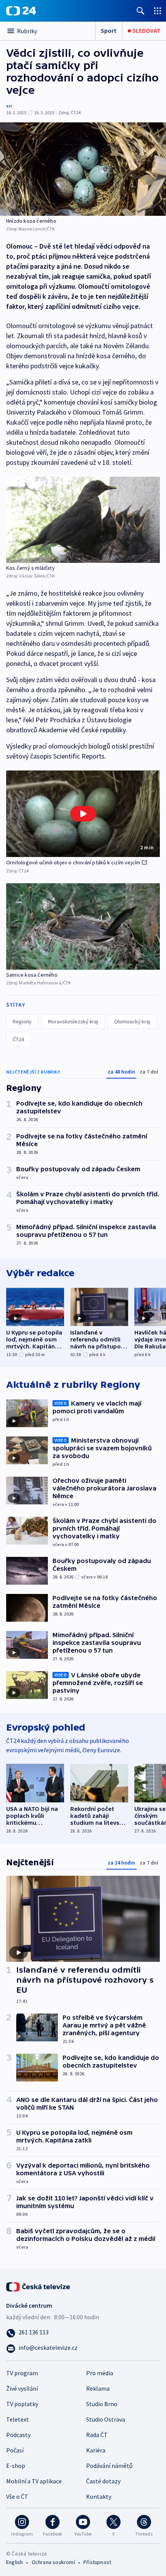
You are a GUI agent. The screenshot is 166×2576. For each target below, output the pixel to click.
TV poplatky (22, 2404)
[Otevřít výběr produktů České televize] (158, 11)
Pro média (100, 2373)
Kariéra (96, 2450)
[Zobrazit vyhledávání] (141, 11)
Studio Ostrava (106, 2419)
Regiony (22, 1021)
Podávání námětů (109, 2466)
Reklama (98, 2388)
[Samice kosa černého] (83, 926)
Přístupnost (97, 2562)
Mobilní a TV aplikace (34, 2481)
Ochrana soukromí (53, 2562)
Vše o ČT (17, 2496)
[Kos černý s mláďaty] (83, 520)
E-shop (16, 2466)
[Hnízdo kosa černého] (83, 169)
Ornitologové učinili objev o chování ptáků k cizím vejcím (73, 862)
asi (9, 106)
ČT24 (18, 1039)
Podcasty (18, 2435)
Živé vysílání (22, 2388)
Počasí (15, 2450)
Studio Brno (102, 2404)
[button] (83, 814)
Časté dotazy (103, 2481)
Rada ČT (97, 2435)
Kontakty (99, 2496)
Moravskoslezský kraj (73, 1021)
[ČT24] (21, 11)
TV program (22, 2373)
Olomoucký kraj (132, 1021)
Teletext (18, 2419)
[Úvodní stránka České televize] (39, 2286)
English (14, 2562)
